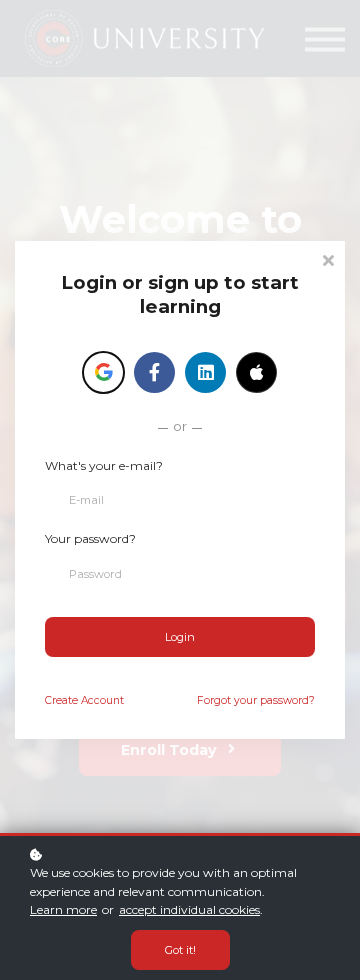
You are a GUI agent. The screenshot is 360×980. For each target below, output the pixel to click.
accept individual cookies (189, 909)
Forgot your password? (256, 700)
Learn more (63, 909)
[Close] (328, 258)
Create (84, 700)
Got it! (180, 950)
